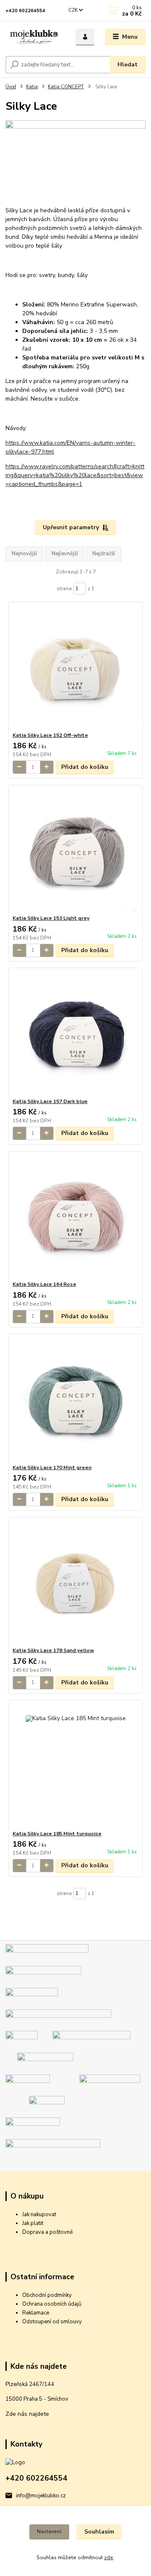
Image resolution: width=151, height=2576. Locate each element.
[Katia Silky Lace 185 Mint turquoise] (76, 1765)
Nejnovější (24, 554)
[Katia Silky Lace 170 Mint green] (76, 1399)
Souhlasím (99, 2532)
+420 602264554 (25, 11)
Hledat (128, 65)
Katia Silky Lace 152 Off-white (50, 735)
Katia (32, 87)
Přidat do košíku (85, 767)
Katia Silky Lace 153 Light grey (51, 918)
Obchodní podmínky (47, 2295)
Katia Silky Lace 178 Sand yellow (53, 1650)
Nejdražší (104, 554)
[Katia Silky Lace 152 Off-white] (76, 667)
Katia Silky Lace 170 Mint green (52, 1467)
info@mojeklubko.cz (41, 2496)
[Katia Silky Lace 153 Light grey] (76, 850)
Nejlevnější (65, 554)
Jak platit (33, 2223)
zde (109, 2558)
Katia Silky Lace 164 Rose (44, 1284)
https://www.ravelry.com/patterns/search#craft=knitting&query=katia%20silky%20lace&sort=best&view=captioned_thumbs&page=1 (75, 475)
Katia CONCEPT (66, 87)
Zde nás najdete (27, 2414)
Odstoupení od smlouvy (52, 2322)
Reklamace (36, 2313)
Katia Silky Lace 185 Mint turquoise (57, 1834)
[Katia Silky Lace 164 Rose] (76, 1216)
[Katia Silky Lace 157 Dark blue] (76, 1033)
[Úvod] (35, 37)
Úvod (11, 87)
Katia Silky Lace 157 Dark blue (50, 1101)
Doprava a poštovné (47, 2232)
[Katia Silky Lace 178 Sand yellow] (76, 1582)
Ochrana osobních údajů (52, 2304)
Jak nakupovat (39, 2214)
